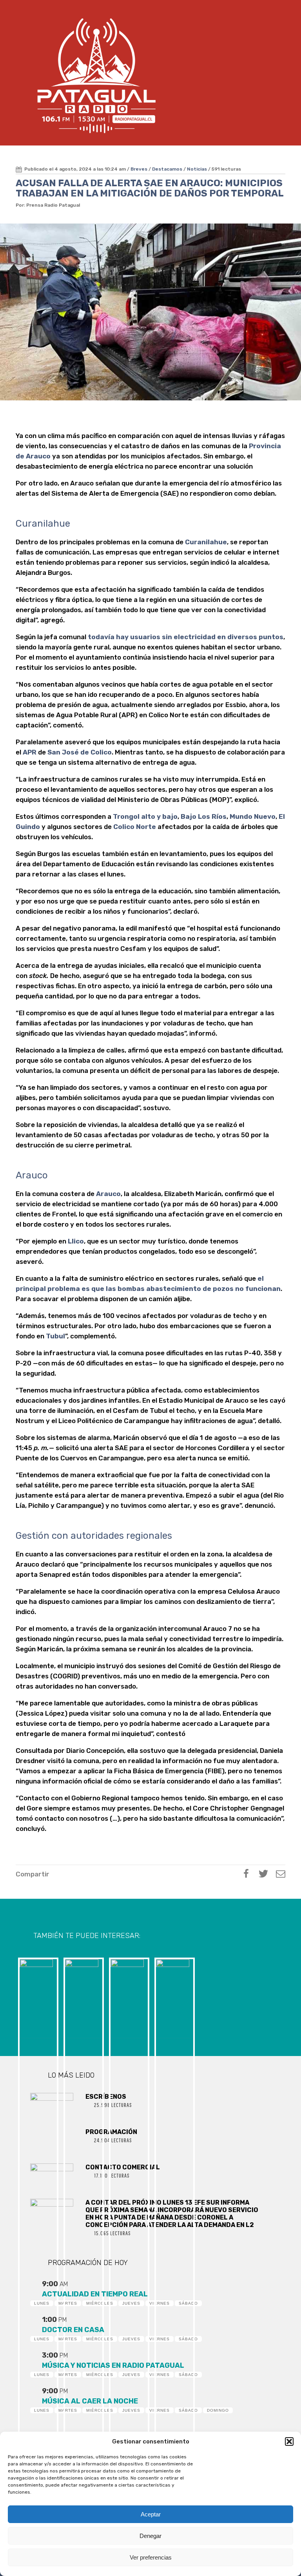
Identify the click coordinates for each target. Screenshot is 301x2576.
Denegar (150, 2536)
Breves (139, 169)
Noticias (197, 169)
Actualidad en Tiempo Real (95, 2294)
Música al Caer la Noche (90, 2401)
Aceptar (151, 2514)
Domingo (218, 2410)
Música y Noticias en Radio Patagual (113, 2365)
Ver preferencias (151, 2557)
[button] (289, 2441)
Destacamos (167, 169)
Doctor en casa (73, 2330)
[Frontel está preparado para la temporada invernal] (37, 1997)
